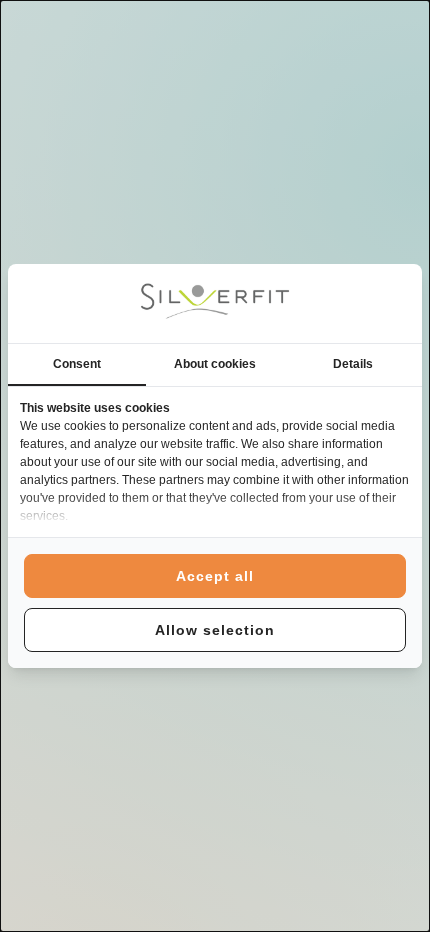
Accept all (215, 576)
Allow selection (215, 630)
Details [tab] (353, 364)
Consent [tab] (77, 364)
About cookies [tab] (215, 364)
